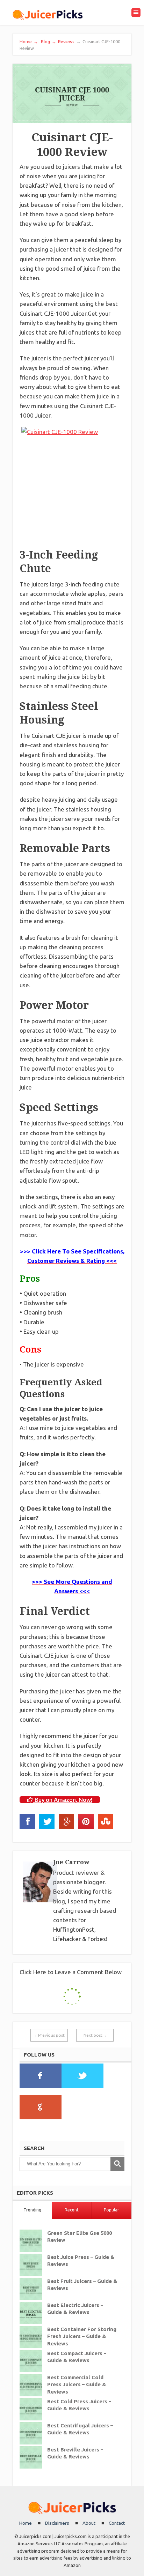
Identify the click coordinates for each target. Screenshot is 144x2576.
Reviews (66, 42)
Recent (72, 2210)
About (89, 2523)
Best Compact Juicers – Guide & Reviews (77, 2357)
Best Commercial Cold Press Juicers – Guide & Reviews (77, 2385)
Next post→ (95, 2035)
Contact (117, 2523)
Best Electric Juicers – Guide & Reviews (75, 2309)
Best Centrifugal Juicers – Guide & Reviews (80, 2429)
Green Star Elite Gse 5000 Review (80, 2237)
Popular (111, 2210)
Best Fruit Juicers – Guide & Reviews (82, 2285)
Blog (48, 42)
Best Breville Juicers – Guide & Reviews (75, 2453)
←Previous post (49, 2035)
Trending (32, 2210)
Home (29, 42)
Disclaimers (57, 2523)
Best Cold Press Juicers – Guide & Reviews (79, 2405)
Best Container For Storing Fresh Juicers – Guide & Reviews (82, 2337)
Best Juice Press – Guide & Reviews (81, 2261)
